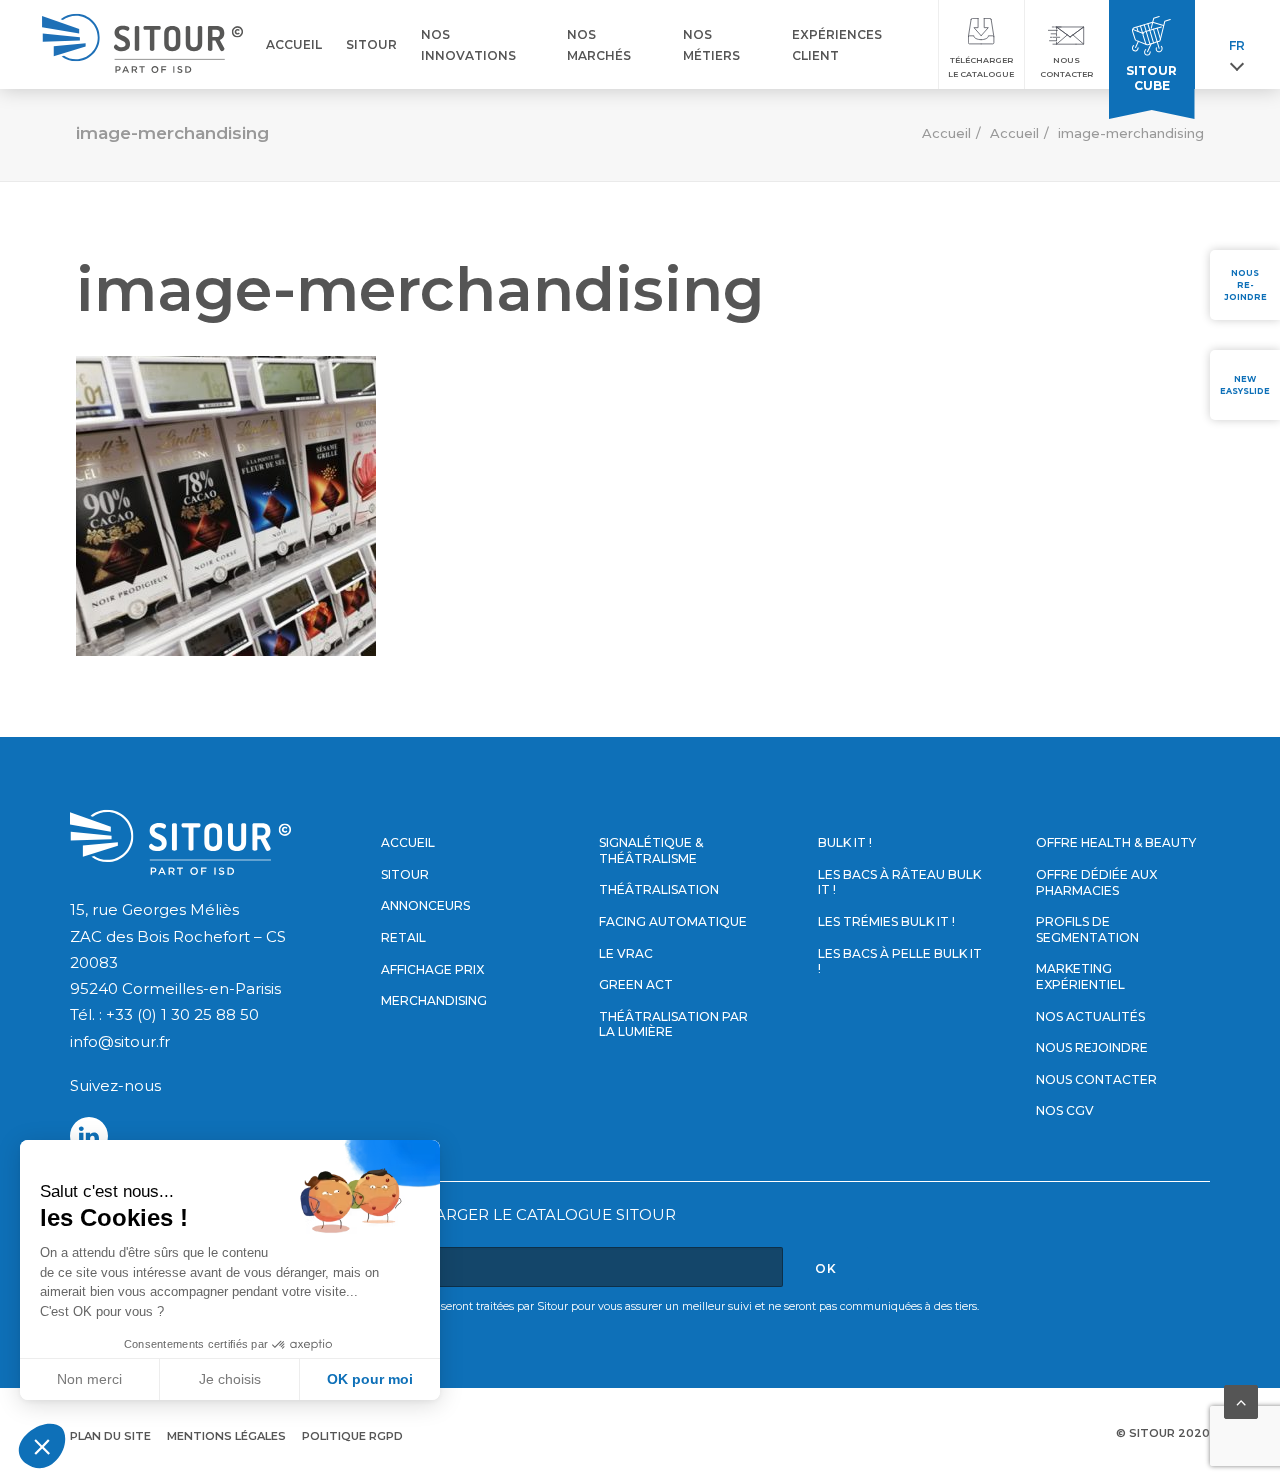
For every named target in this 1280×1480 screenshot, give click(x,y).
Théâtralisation (659, 889)
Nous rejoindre (1092, 1047)
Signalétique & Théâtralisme (651, 850)
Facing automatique (673, 921)
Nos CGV (1065, 1110)
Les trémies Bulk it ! (886, 921)
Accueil (946, 133)
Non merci (89, 1379)
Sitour (405, 874)
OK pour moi (370, 1379)
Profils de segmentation (1087, 929)
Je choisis (230, 1379)
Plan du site (110, 1436)
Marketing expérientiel (1080, 976)
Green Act (636, 984)
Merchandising (434, 1000)
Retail (403, 937)
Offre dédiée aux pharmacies (1096, 882)
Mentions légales (226, 1436)
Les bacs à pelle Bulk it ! (900, 961)
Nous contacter (1096, 1079)
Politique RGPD (352, 1436)
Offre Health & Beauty (1116, 842)
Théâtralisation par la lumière (673, 1024)
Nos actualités (1090, 1016)
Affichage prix (432, 969)
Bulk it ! (845, 842)
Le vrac (626, 953)
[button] (42, 1446)
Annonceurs (425, 905)
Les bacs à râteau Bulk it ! (899, 882)
